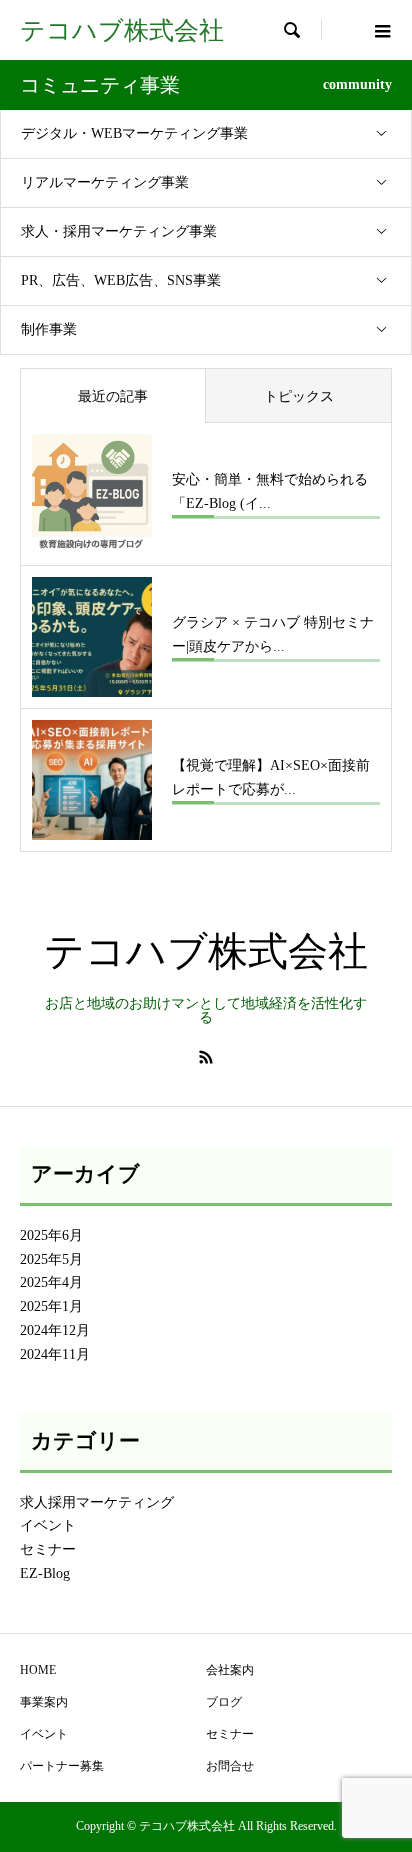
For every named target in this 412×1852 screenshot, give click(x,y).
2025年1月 (51, 1306)
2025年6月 (51, 1235)
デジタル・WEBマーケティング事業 (134, 133)
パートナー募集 (62, 1766)
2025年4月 (51, 1282)
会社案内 (230, 1670)
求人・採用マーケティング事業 (119, 231)
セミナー (48, 1549)
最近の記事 (113, 396)
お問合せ (230, 1766)
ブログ (224, 1702)
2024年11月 (55, 1354)
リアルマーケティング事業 (105, 182)
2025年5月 (51, 1259)
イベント (48, 1525)
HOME (38, 1670)
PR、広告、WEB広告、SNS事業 (121, 280)
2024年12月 (55, 1330)
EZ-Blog (45, 1573)
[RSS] (206, 1057)
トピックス (299, 396)
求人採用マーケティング (97, 1502)
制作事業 (49, 329)
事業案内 (44, 1702)
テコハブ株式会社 (122, 30)
